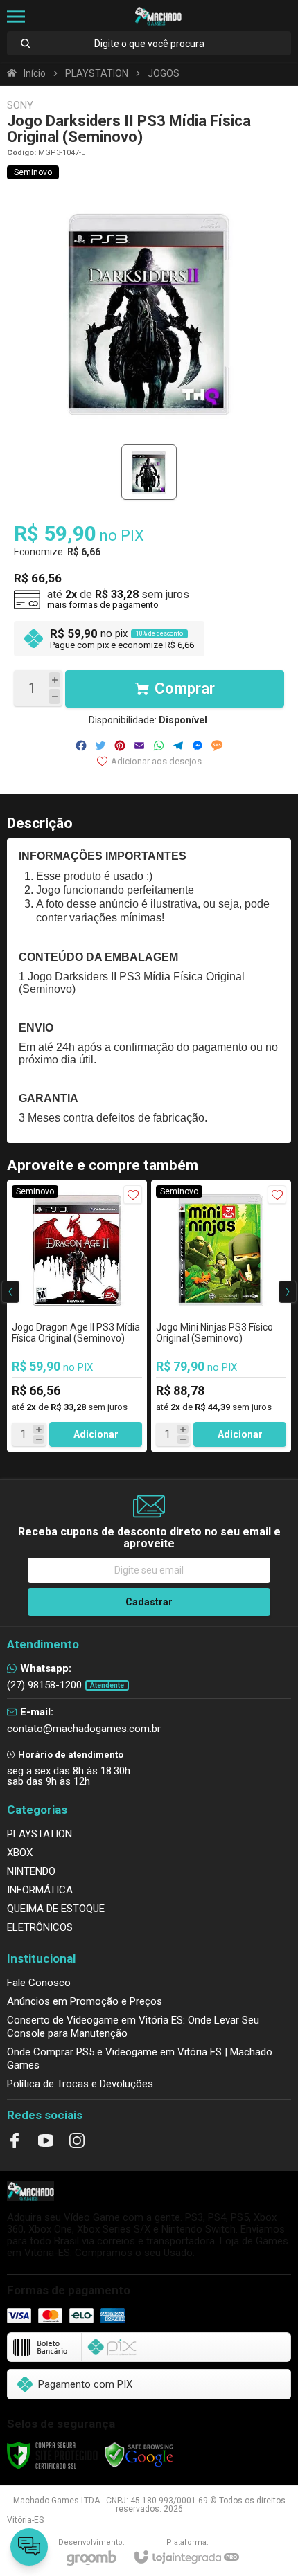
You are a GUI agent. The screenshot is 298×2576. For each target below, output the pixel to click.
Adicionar (96, 1434)
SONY (20, 106)
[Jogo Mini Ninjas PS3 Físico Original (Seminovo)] (221, 1316)
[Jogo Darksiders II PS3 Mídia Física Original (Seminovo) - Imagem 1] (149, 472)
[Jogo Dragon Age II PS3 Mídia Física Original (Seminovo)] (77, 1316)
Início (35, 73)
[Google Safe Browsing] (139, 2455)
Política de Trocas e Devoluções (80, 2084)
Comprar (185, 688)
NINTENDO (31, 1871)
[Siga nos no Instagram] (77, 2141)
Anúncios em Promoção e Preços (85, 2001)
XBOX (20, 1853)
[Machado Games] (158, 16)
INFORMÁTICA (40, 1890)
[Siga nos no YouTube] (46, 2141)
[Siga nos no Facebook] (15, 2141)
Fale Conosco (39, 1983)
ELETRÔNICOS (40, 1927)
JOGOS (164, 73)
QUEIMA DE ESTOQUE (56, 1909)
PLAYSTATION (97, 73)
